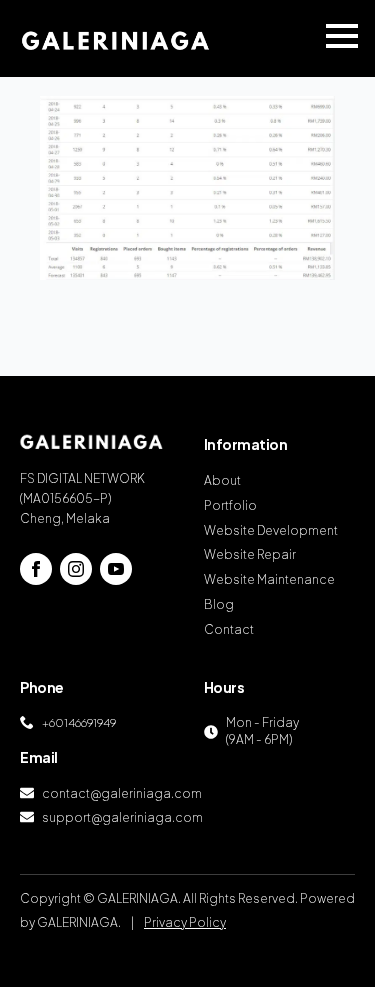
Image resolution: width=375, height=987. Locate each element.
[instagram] (76, 569)
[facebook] (36, 569)
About (222, 480)
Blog (219, 604)
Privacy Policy (185, 922)
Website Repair (250, 554)
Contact (229, 629)
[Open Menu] (342, 36)
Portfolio (230, 505)
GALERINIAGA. (79, 922)
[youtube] (116, 569)
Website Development (271, 530)
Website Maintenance (269, 579)
